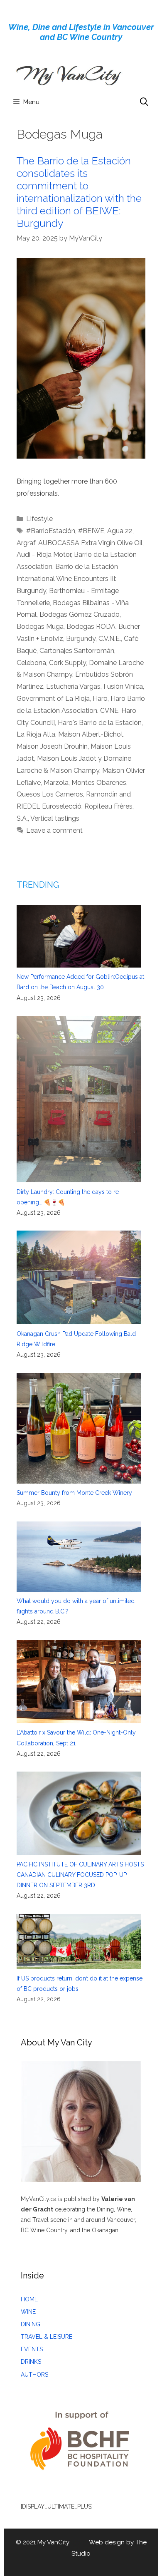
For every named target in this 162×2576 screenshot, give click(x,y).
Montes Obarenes (99, 783)
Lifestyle (39, 519)
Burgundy (81, 639)
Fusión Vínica (123, 686)
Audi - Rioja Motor (44, 555)
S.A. (22, 818)
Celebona (31, 663)
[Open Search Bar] (144, 102)
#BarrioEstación (51, 531)
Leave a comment (54, 830)
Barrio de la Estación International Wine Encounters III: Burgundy (67, 579)
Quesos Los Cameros (50, 794)
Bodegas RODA (91, 627)
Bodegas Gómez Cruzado (80, 614)
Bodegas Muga (40, 627)
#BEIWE (91, 531)
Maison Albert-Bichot (91, 734)
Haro (100, 699)
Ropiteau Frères (108, 806)
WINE (28, 2312)
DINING (31, 2324)
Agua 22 (120, 531)
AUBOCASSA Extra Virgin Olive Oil (90, 543)
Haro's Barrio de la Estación (100, 723)
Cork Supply (67, 663)
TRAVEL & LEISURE (47, 2337)
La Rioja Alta (36, 734)
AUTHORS (34, 2375)
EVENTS (32, 2349)
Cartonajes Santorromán (77, 651)
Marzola (56, 783)
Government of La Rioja (53, 699)
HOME (29, 2299)
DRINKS (31, 2362)
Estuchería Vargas (73, 686)
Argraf (26, 543)
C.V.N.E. (110, 639)
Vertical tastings (55, 818)
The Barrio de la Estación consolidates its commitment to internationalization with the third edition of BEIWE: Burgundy (79, 192)
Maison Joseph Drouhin (52, 746)
